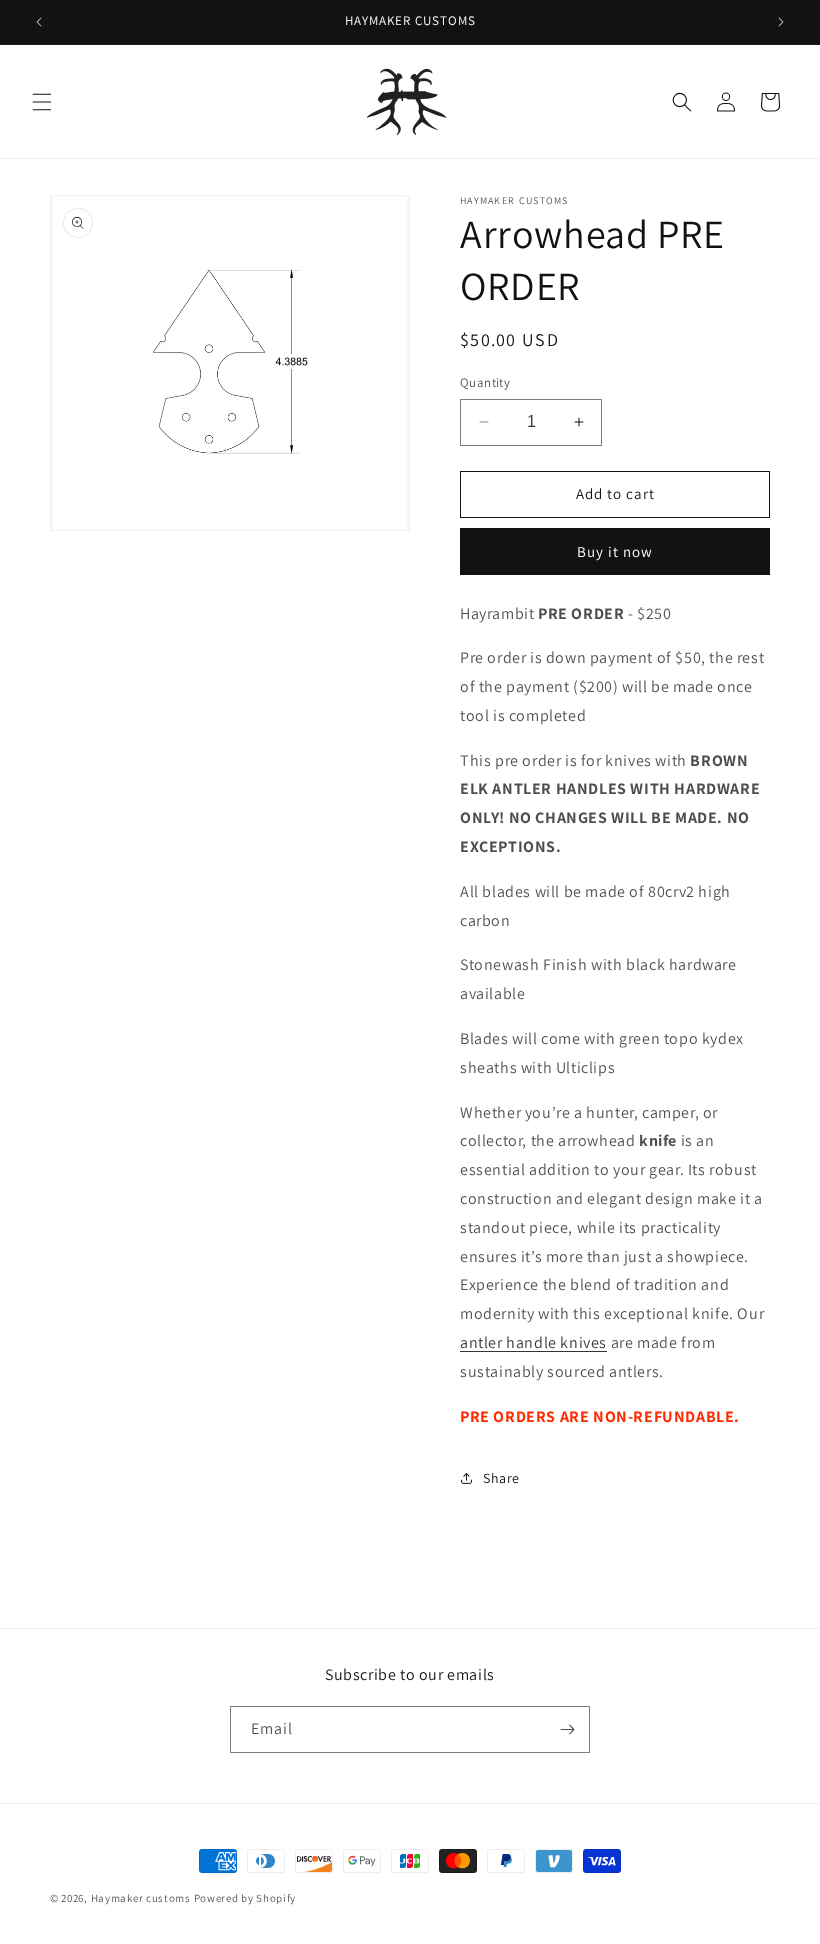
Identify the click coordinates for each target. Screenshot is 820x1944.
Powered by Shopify (245, 1898)
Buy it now (615, 551)
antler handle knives (533, 1342)
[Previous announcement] (39, 22)
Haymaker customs (142, 1898)
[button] (42, 102)
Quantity (485, 382)
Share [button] (501, 1478)
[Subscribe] (567, 1729)
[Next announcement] (781, 22)
